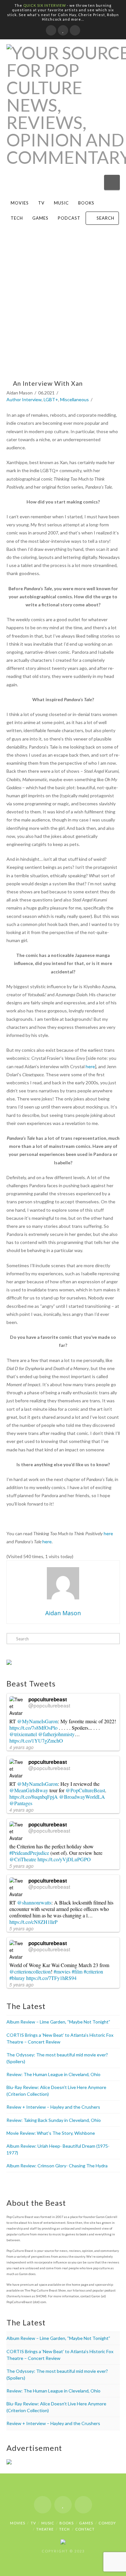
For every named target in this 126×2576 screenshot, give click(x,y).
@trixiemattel (23, 1734)
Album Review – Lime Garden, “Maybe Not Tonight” (58, 2022)
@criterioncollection (30, 1971)
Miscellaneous (74, 399)
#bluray (17, 1978)
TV (41, 203)
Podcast (69, 218)
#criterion (93, 1971)
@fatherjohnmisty (56, 1734)
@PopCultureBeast (85, 1790)
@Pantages (21, 1803)
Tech (17, 218)
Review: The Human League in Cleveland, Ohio (53, 2074)
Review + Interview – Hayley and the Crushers (53, 2107)
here (90, 1066)
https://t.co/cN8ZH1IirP (33, 1922)
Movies (20, 203)
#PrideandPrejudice (29, 1853)
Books (86, 203)
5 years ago (21, 1866)
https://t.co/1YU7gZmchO (36, 1741)
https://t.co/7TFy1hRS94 (51, 1978)
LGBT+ (51, 399)
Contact (85, 2529)
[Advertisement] (63, 308)
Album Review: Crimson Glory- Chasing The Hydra (57, 2166)
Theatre (45, 2529)
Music (61, 203)
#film (77, 1971)
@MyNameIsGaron (37, 1721)
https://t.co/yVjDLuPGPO (64, 1859)
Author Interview (24, 399)
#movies (62, 1971)
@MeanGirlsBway (29, 1790)
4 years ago (21, 1747)
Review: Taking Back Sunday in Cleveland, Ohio (54, 2120)
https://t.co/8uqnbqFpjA (34, 1797)
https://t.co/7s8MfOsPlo (33, 1728)
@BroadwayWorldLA (82, 1797)
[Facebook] (51, 30)
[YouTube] (75, 30)
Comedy (107, 2523)
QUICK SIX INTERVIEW (45, 5)
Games (40, 218)
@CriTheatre (23, 1859)
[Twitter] (63, 30)
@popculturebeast (49, 1705)
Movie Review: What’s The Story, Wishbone (51, 2133)
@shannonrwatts (34, 1902)
